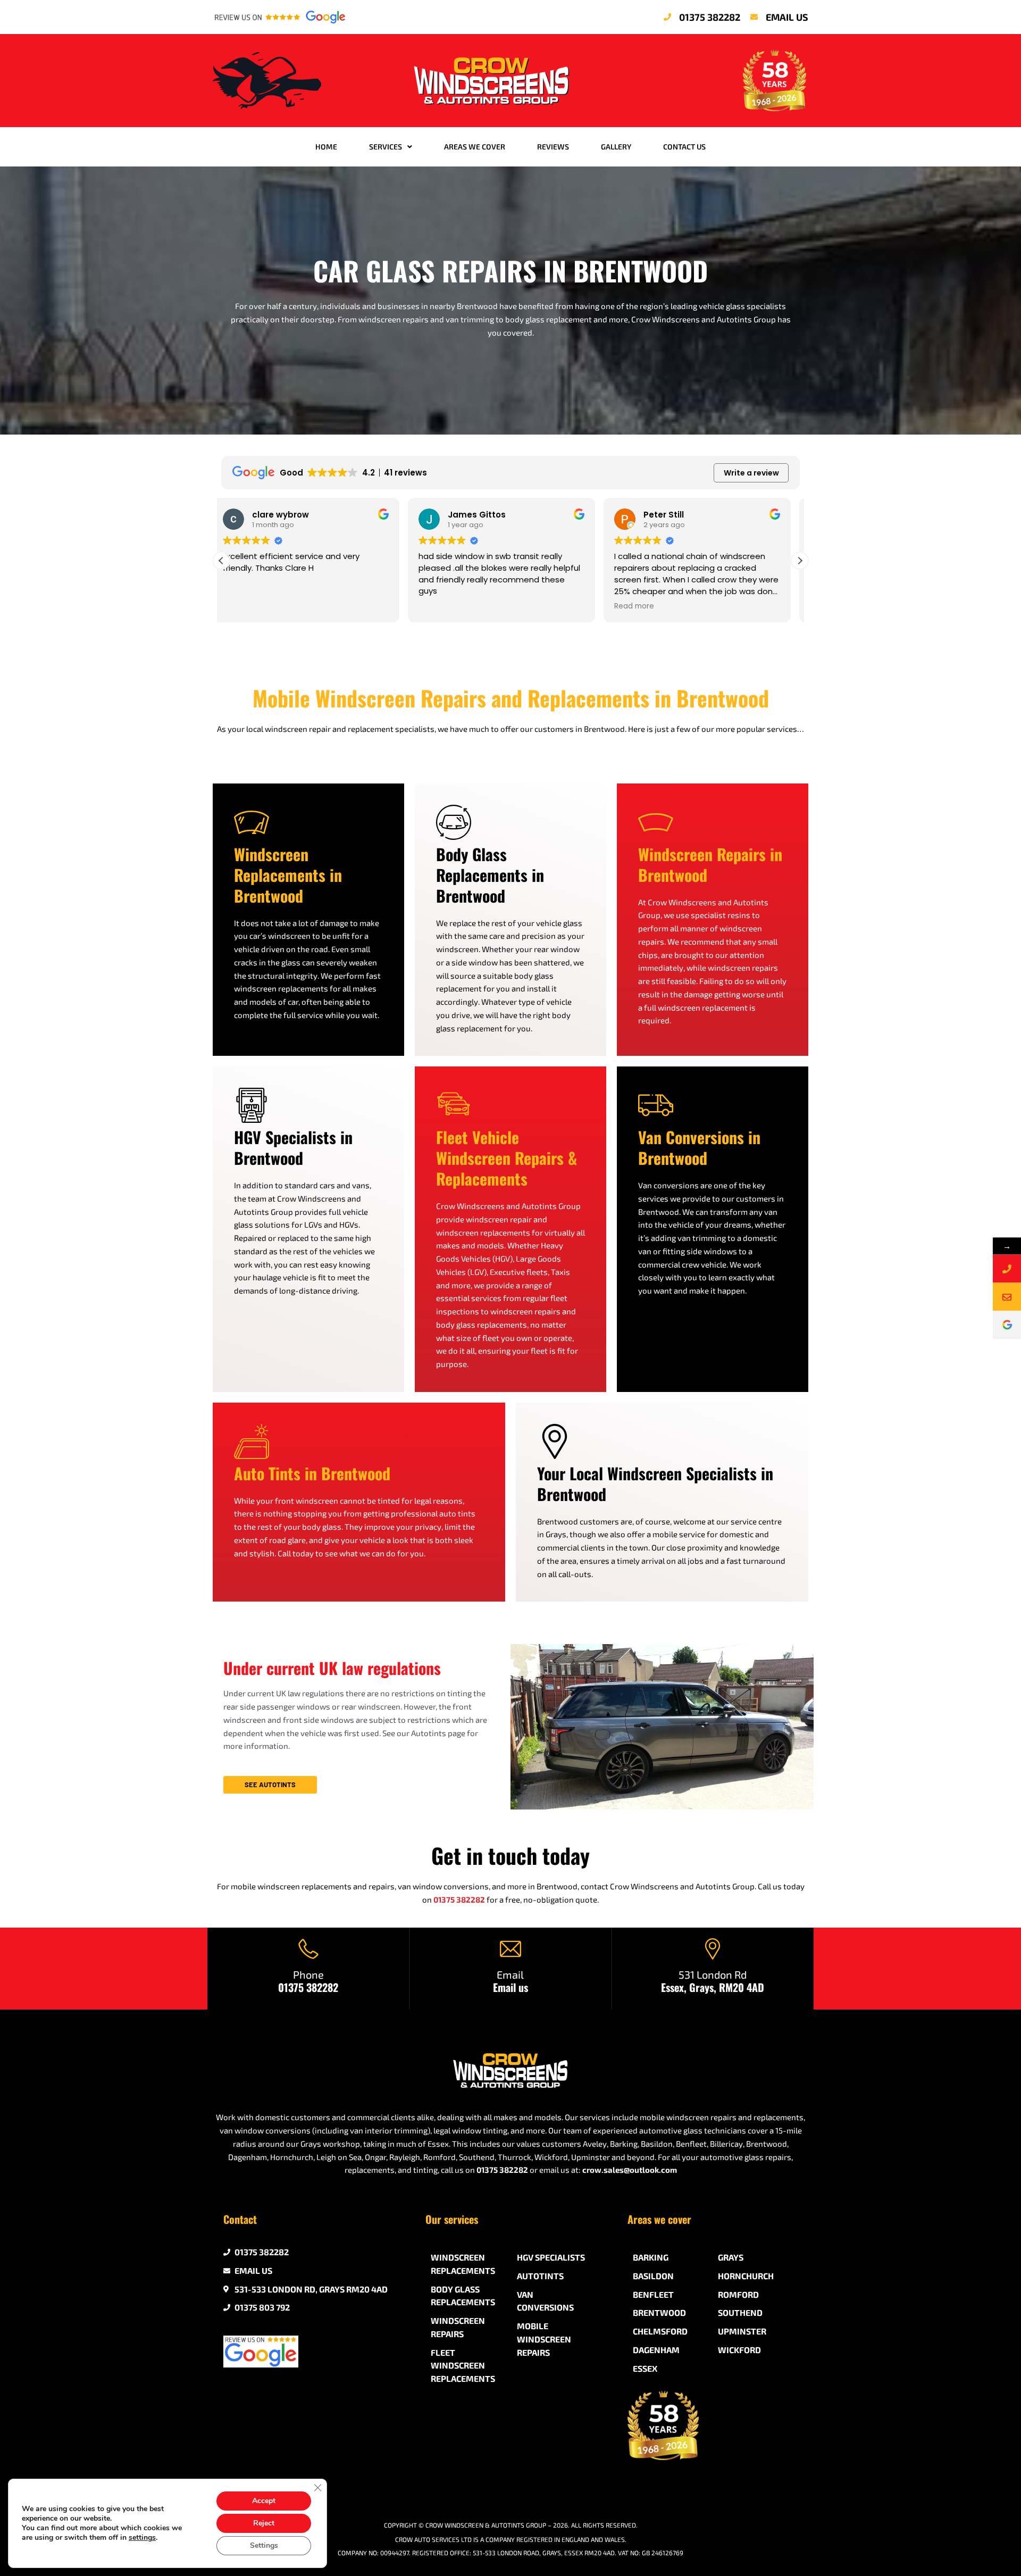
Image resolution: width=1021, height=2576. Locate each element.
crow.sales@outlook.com (630, 2170)
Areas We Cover (475, 147)
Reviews (553, 147)
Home (326, 147)
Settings (264, 2545)
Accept (264, 2501)
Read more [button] (447, 606)
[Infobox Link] (308, 1969)
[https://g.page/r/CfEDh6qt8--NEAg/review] (1007, 1325)
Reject (264, 2523)
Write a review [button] (751, 473)
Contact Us (684, 147)
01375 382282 (459, 1899)
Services (386, 147)
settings (142, 2538)
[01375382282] (1007, 1268)
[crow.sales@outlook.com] (1007, 1297)
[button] (800, 561)
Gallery (616, 147)
